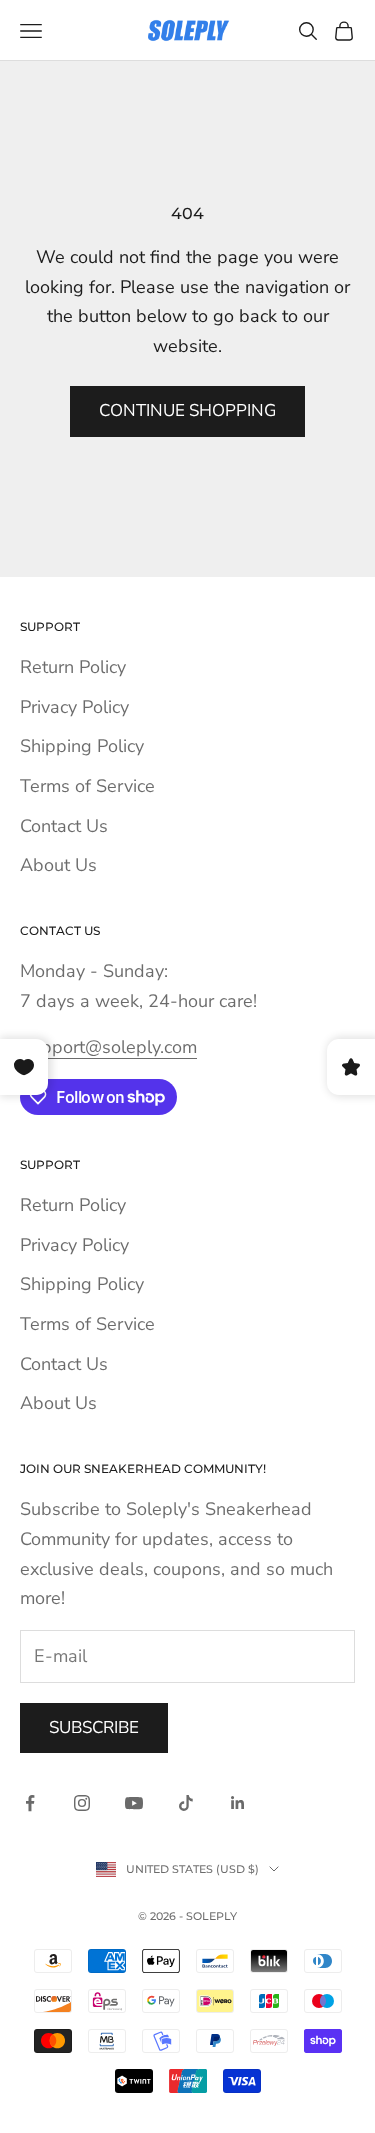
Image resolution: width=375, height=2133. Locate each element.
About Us (58, 865)
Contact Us (64, 826)
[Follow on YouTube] (134, 1803)
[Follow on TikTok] (186, 1803)
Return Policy (73, 667)
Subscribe (94, 1727)
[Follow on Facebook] (30, 1803)
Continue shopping (187, 410)
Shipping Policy (82, 746)
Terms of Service (87, 786)
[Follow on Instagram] (82, 1803)
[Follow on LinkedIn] (238, 1803)
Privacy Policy (74, 707)
